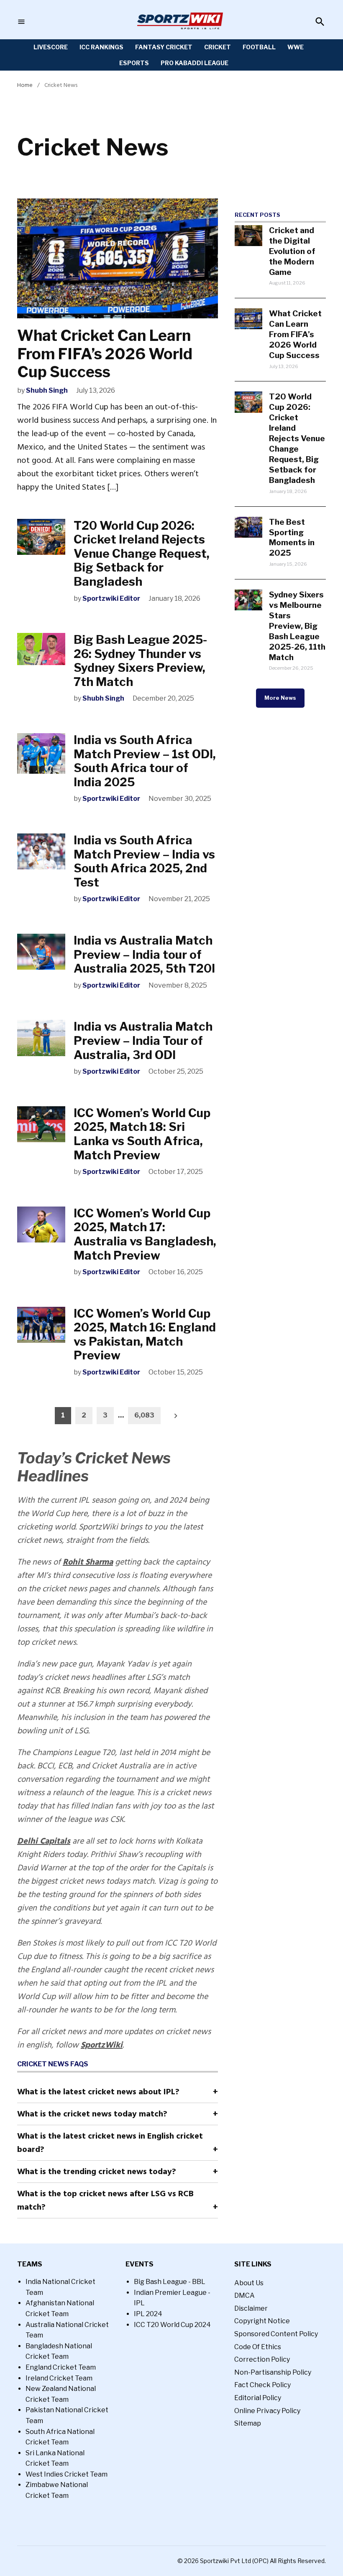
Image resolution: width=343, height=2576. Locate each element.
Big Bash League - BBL (170, 2282)
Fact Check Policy (262, 2385)
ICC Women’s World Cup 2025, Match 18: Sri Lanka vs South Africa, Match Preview (142, 1134)
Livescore (51, 47)
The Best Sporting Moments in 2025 (292, 537)
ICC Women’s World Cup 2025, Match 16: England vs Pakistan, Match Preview (145, 1335)
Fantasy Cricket (164, 47)
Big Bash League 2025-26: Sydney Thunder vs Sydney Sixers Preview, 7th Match (140, 661)
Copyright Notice (262, 2321)
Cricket (218, 47)
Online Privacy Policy (267, 2411)
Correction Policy (262, 2359)
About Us (249, 2283)
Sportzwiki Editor (111, 598)
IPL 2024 (148, 2314)
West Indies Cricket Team (67, 2474)
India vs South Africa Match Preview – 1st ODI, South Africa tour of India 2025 (145, 761)
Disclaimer (251, 2308)
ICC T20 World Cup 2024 (172, 2325)
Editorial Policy (258, 2398)
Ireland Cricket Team (59, 2378)
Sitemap (248, 2423)
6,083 (144, 1415)
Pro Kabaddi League (195, 63)
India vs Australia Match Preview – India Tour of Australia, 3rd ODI (143, 1040)
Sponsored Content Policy (276, 2334)
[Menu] (21, 22)
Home (25, 85)
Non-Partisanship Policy (273, 2372)
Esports (134, 63)
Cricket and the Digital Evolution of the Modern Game (292, 251)
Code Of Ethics (258, 2347)
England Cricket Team (61, 2367)
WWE (296, 47)
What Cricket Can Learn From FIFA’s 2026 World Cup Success (105, 353)
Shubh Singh (47, 390)
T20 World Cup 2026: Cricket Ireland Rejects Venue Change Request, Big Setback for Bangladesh (142, 554)
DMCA (244, 2295)
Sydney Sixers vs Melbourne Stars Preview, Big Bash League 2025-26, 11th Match (297, 626)
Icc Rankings (101, 47)
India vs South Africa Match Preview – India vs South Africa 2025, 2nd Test (144, 861)
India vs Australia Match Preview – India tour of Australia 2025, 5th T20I (144, 954)
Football (259, 47)
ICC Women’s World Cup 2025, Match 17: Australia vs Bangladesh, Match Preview (145, 1234)
